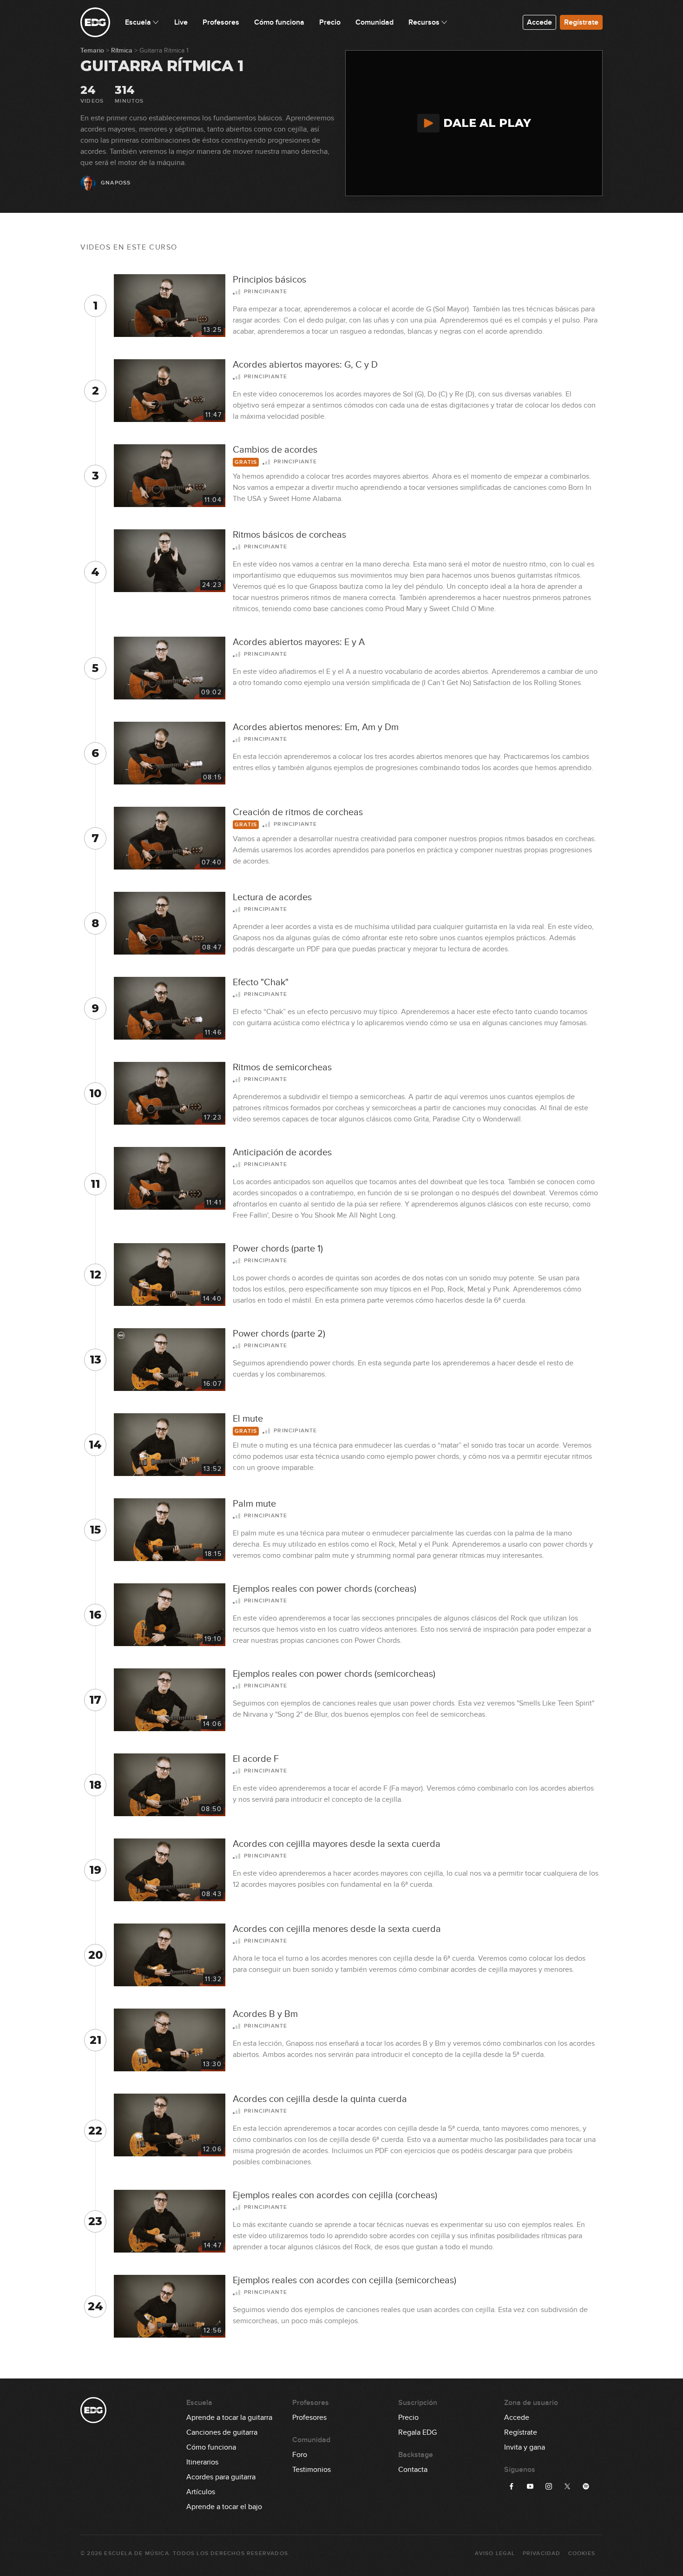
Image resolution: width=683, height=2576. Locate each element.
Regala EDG (417, 2432)
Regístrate (581, 22)
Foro (300, 2455)
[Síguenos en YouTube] (530, 2486)
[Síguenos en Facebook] (512, 2486)
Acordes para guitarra (221, 2477)
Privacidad (542, 2553)
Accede (539, 22)
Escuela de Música (136, 2553)
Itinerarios (202, 2462)
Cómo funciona (211, 2447)
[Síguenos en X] (567, 2486)
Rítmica (122, 50)
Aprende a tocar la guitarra (229, 2418)
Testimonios (312, 2470)
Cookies (582, 2553)
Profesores (309, 2418)
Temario (92, 50)
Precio (408, 2418)
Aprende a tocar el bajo (224, 2507)
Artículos (201, 2492)
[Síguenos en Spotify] (586, 2486)
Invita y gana (525, 2447)
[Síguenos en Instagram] (549, 2486)
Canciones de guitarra (222, 2432)
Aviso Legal (495, 2553)
